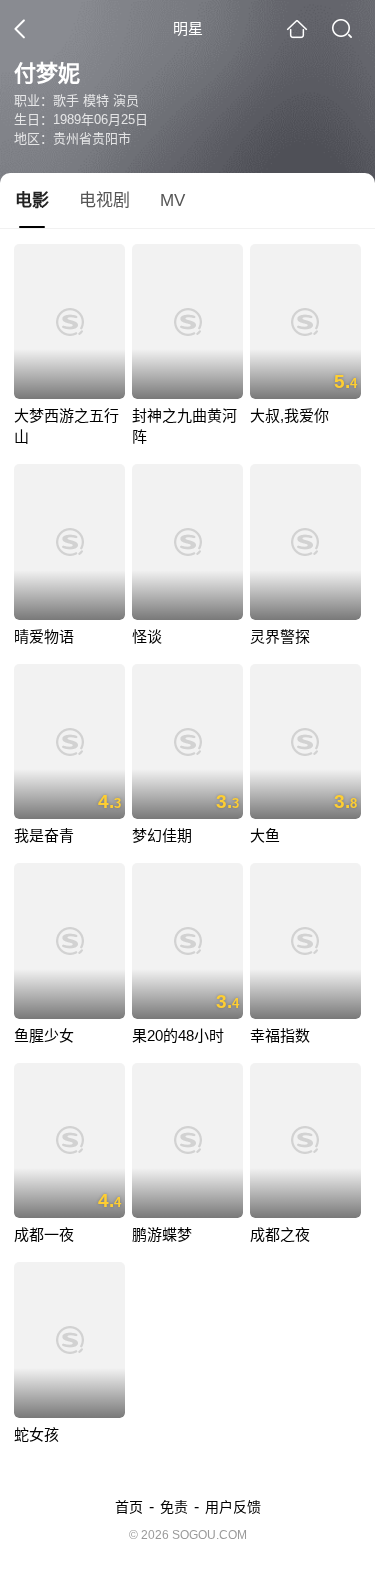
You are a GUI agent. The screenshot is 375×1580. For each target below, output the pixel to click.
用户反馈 (233, 1507)
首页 (129, 1507)
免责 (174, 1507)
